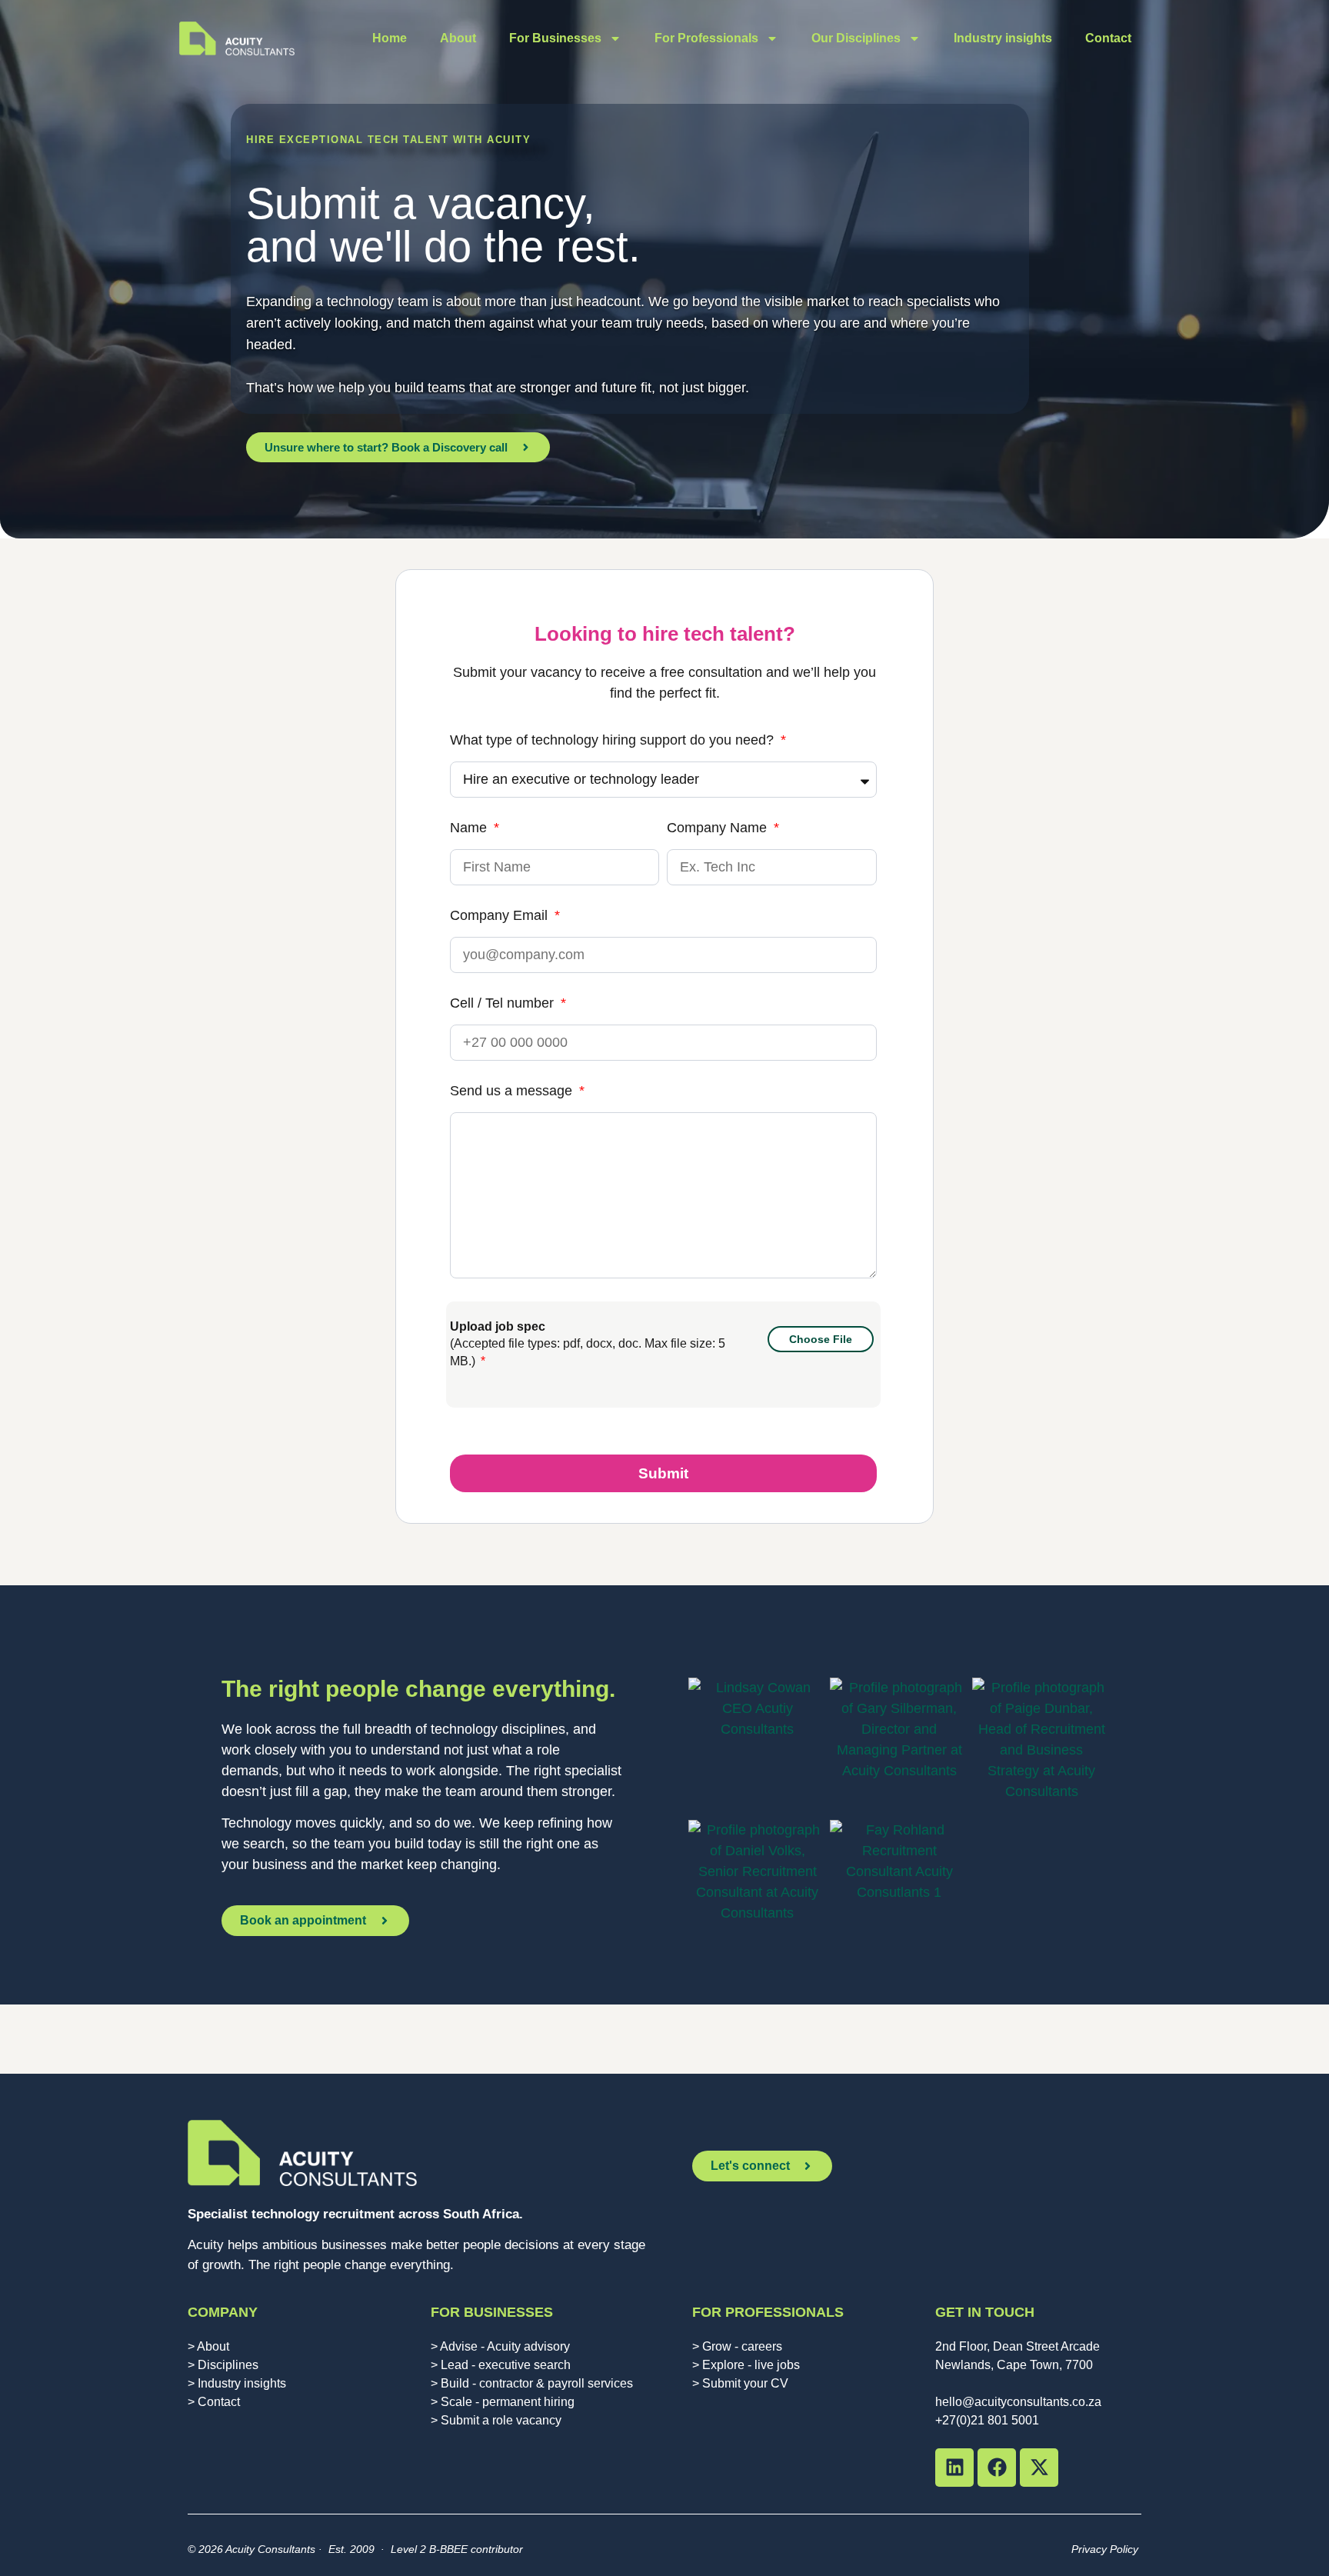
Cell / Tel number (504, 1003)
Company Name (719, 828)
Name (470, 828)
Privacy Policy (1106, 2549)
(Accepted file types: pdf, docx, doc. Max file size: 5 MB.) (588, 1344)
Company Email (501, 916)
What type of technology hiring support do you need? (614, 740)
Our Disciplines (856, 38)
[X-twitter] (1039, 2468)
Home (390, 38)
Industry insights (1003, 38)
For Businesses (555, 38)
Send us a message (513, 1091)
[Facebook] (997, 2468)
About (458, 38)
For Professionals (706, 38)
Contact (1108, 38)
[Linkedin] (954, 2468)
